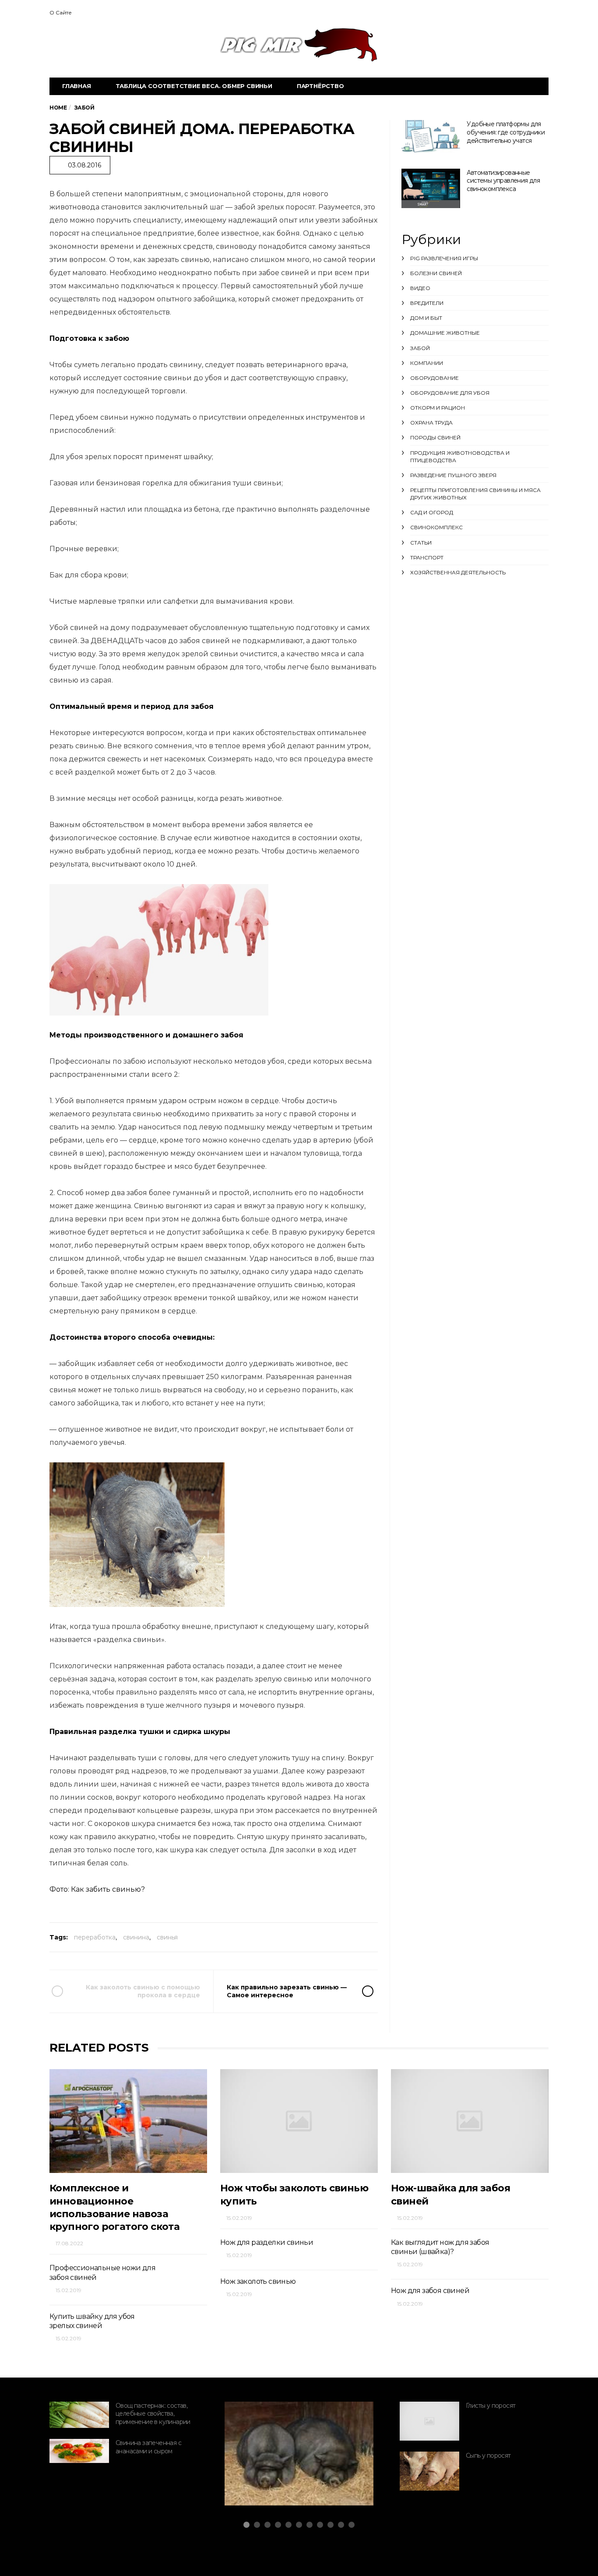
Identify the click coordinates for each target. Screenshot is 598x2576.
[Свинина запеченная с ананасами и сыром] (79, 2451)
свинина (136, 1937)
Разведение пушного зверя (453, 475)
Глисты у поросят (491, 2406)
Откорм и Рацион (438, 408)
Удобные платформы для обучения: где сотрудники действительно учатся (506, 132)
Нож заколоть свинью (258, 2281)
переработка (95, 1937)
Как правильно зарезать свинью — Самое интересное (287, 1991)
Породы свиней (435, 437)
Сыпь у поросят (488, 2456)
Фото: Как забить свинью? (97, 1889)
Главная (77, 86)
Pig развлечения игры (444, 258)
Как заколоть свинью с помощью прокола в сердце (143, 1991)
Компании (427, 363)
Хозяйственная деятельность (458, 572)
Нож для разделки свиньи (267, 2242)
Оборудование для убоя (450, 393)
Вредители (427, 303)
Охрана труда (431, 423)
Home (58, 108)
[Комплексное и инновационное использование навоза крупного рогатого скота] (128, 2121)
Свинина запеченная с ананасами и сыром (148, 2447)
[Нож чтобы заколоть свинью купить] (299, 2121)
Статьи (421, 543)
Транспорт (427, 557)
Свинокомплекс (436, 527)
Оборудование (434, 378)
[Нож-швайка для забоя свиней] (470, 2121)
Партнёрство (320, 86)
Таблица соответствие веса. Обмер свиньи (194, 86)
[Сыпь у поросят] (429, 2471)
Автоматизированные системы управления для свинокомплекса (503, 181)
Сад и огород (432, 512)
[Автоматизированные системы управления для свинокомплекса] (431, 188)
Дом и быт (426, 318)
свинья (167, 1937)
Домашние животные (445, 333)
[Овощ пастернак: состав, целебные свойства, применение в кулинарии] (79, 2415)
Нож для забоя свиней (430, 2291)
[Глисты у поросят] (429, 2421)
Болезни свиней (436, 273)
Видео (420, 288)
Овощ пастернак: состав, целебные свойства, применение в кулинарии (153, 2414)
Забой (420, 348)
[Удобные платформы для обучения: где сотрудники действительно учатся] (431, 136)
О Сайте (61, 12)
